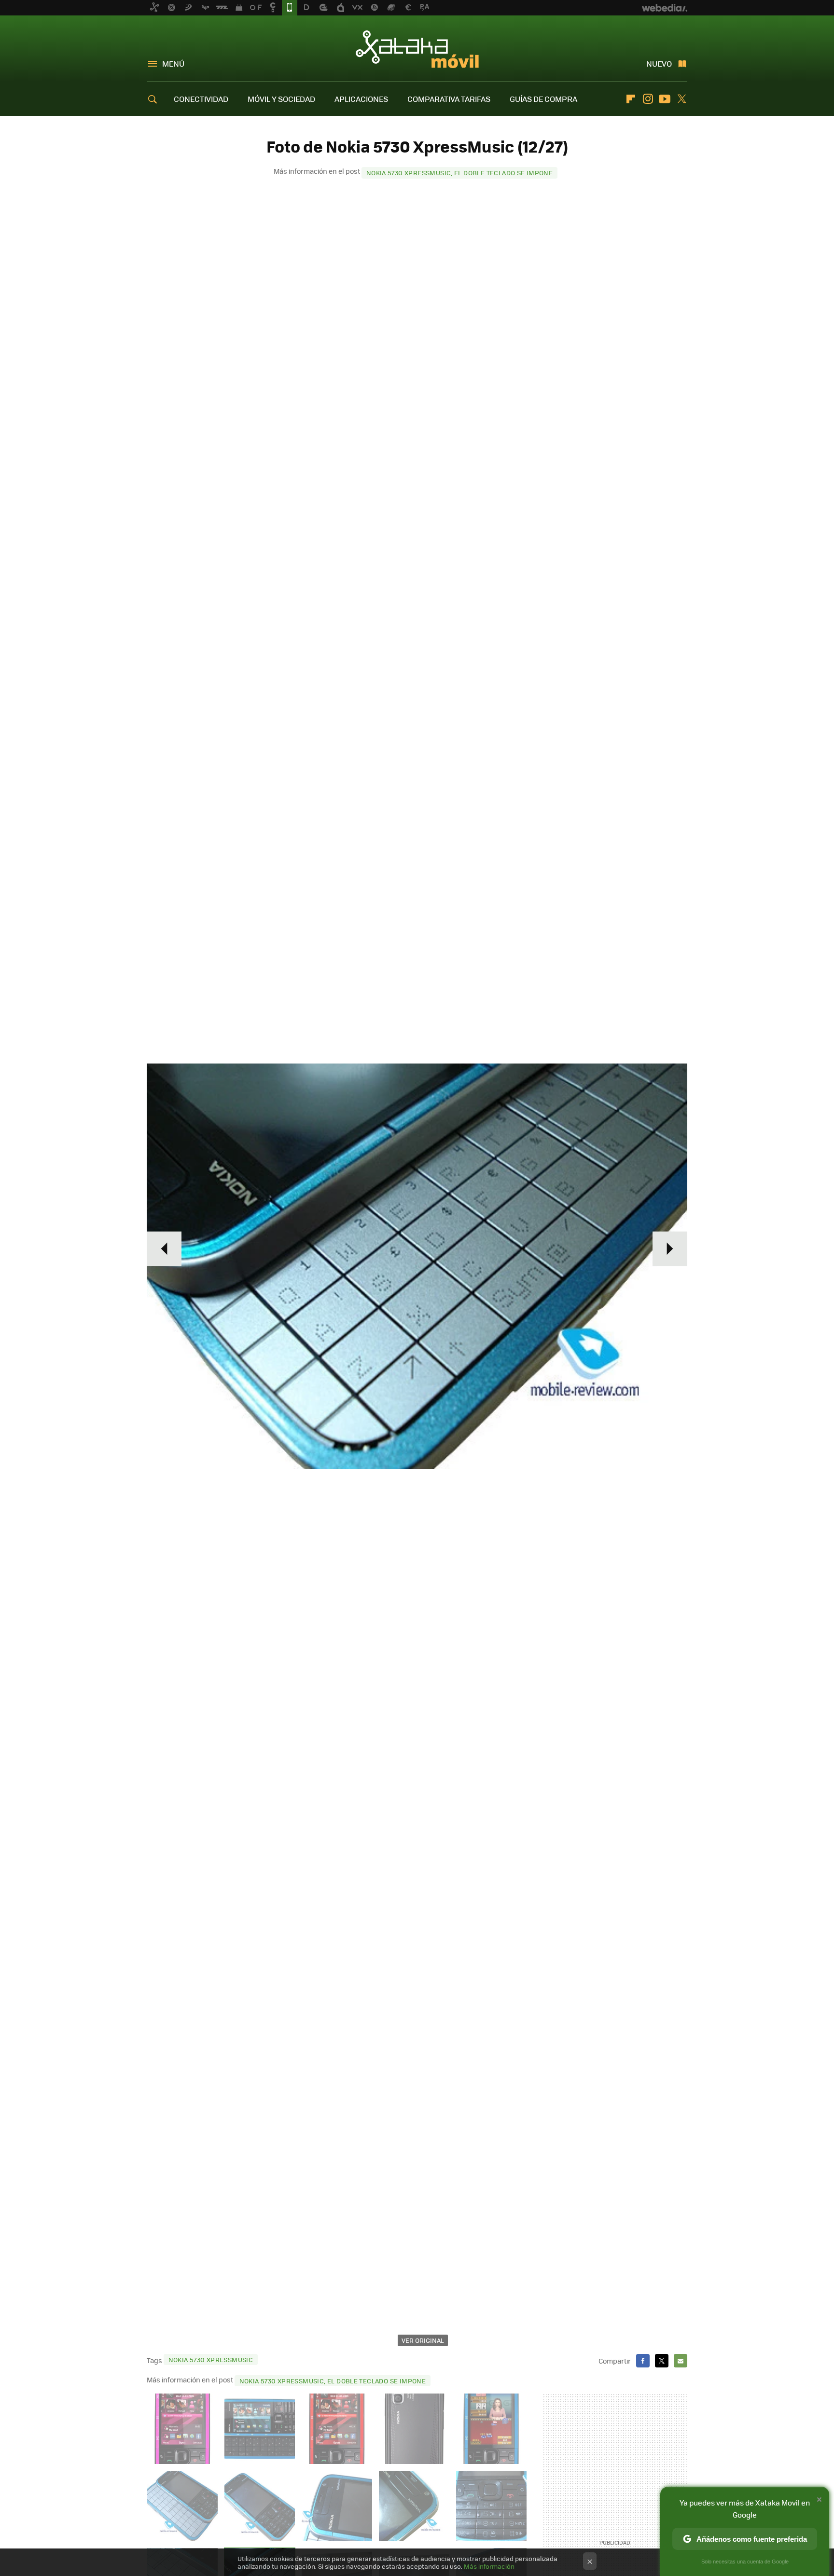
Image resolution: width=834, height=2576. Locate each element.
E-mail (681, 2361)
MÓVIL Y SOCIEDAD (281, 99)
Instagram (648, 99)
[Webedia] (665, 8)
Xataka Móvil (417, 49)
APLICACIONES (361, 99)
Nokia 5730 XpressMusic (211, 2359)
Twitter (681, 99)
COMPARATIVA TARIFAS (449, 99)
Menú (173, 63)
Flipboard (631, 99)
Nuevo (659, 63)
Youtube (665, 99)
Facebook (643, 2361)
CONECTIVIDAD (201, 99)
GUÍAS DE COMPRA (543, 99)
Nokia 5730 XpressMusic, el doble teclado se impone (460, 173)
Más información (489, 2566)
